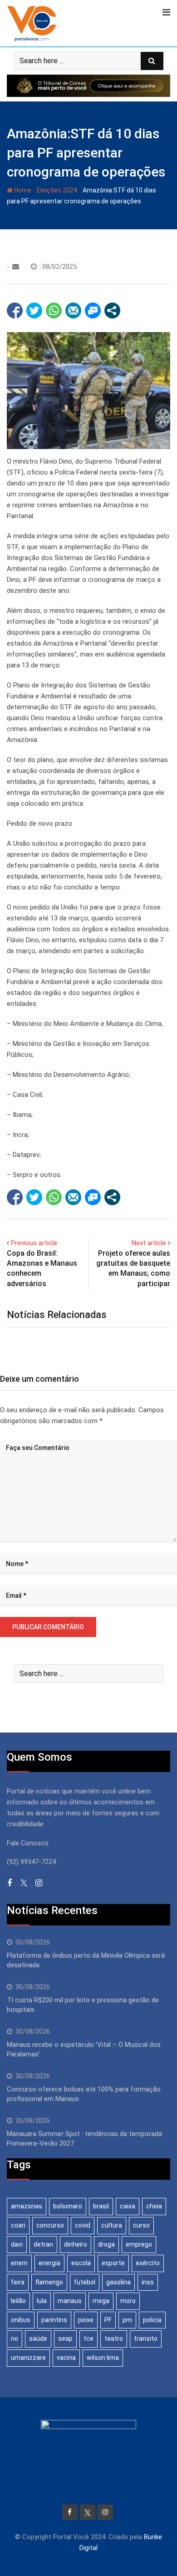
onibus (21, 2320)
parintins (54, 2320)
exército (148, 2263)
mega (101, 2301)
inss (148, 2282)
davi (17, 2244)
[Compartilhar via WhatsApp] (54, 311)
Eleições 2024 (57, 190)
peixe (86, 2320)
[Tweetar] (34, 311)
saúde (38, 2339)
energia (49, 2263)
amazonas (27, 2206)
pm (127, 2320)
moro (128, 2301)
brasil (101, 2206)
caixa (128, 2206)
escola (81, 2263)
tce (88, 2339)
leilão (18, 2301)
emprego (139, 2244)
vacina (66, 2358)
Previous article (34, 1243)
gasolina (118, 2282)
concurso (50, 2225)
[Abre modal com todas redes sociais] (112, 311)
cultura (112, 2225)
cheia (154, 2206)
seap (65, 2339)
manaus (70, 2301)
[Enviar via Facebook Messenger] (93, 311)
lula (42, 2301)
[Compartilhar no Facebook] (15, 311)
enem (19, 2263)
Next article (149, 1243)
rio (15, 2339)
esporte (113, 2263)
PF (108, 2320)
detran (43, 2244)
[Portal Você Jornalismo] (16, 267)
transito (146, 2339)
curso (141, 2225)
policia (152, 2320)
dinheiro (76, 2244)
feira (18, 2282)
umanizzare (28, 2358)
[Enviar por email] (73, 311)
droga (106, 2244)
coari (18, 2225)
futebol (85, 2282)
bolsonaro (68, 2206)
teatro (114, 2339)
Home (22, 190)
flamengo (49, 2282)
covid (83, 2225)
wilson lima (103, 2358)
